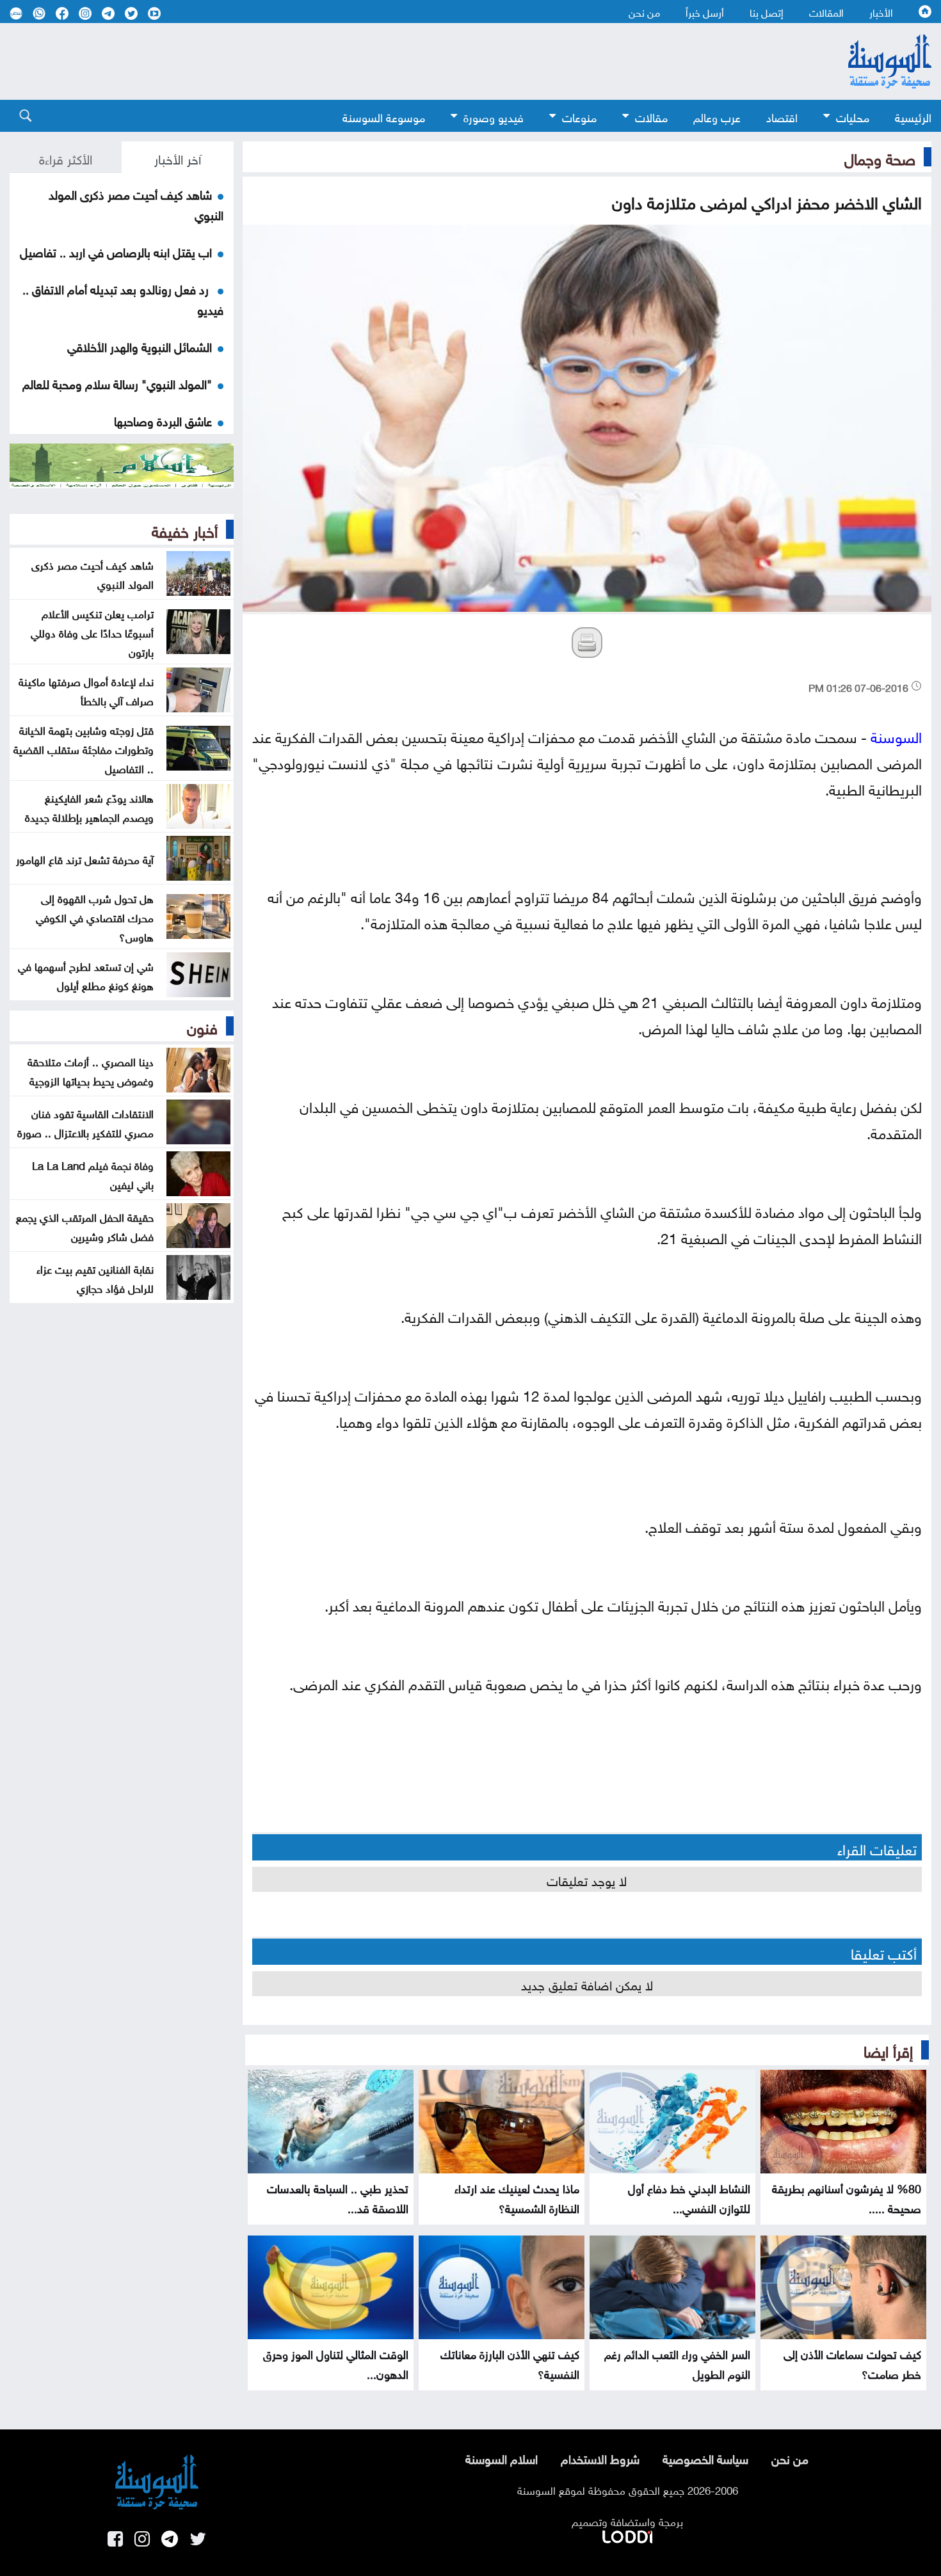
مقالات (651, 116)
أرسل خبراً (705, 12)
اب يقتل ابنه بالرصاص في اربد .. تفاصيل (116, 251)
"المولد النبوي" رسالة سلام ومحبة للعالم (117, 383)
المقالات (826, 12)
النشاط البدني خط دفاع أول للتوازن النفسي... (689, 2197)
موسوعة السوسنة (384, 116)
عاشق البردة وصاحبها (163, 420)
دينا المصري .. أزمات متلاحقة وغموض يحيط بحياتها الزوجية (91, 1070)
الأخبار (881, 12)
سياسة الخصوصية (705, 2458)
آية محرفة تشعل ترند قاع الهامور (85, 858)
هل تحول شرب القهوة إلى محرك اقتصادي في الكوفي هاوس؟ (95, 916)
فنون (202, 1026)
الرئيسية (913, 116)
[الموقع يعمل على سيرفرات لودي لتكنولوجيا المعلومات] (627, 2534)
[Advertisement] (400, 61)
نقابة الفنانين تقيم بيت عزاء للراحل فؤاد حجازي (95, 1277)
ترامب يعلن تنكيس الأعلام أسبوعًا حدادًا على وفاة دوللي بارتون (92, 632)
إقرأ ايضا (888, 2049)
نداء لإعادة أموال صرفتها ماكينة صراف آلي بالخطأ (86, 690)
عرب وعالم (717, 116)
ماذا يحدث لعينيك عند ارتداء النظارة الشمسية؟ (517, 2197)
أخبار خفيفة (185, 529)
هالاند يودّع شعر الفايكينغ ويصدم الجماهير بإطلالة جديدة (89, 806)
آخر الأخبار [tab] (178, 157)
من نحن (644, 12)
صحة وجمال (880, 157)
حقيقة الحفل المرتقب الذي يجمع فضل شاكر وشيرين (85, 1226)
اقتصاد (782, 116)
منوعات (579, 116)
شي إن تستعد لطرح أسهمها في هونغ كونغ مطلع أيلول (86, 975)
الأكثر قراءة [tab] (66, 157)
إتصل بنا (767, 12)
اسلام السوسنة (502, 2458)
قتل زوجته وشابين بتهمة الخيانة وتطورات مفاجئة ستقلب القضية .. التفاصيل (84, 748)
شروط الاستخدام (600, 2458)
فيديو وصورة (494, 116)
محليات (853, 116)
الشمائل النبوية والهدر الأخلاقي (140, 346)
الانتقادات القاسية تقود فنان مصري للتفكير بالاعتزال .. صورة (85, 1122)
